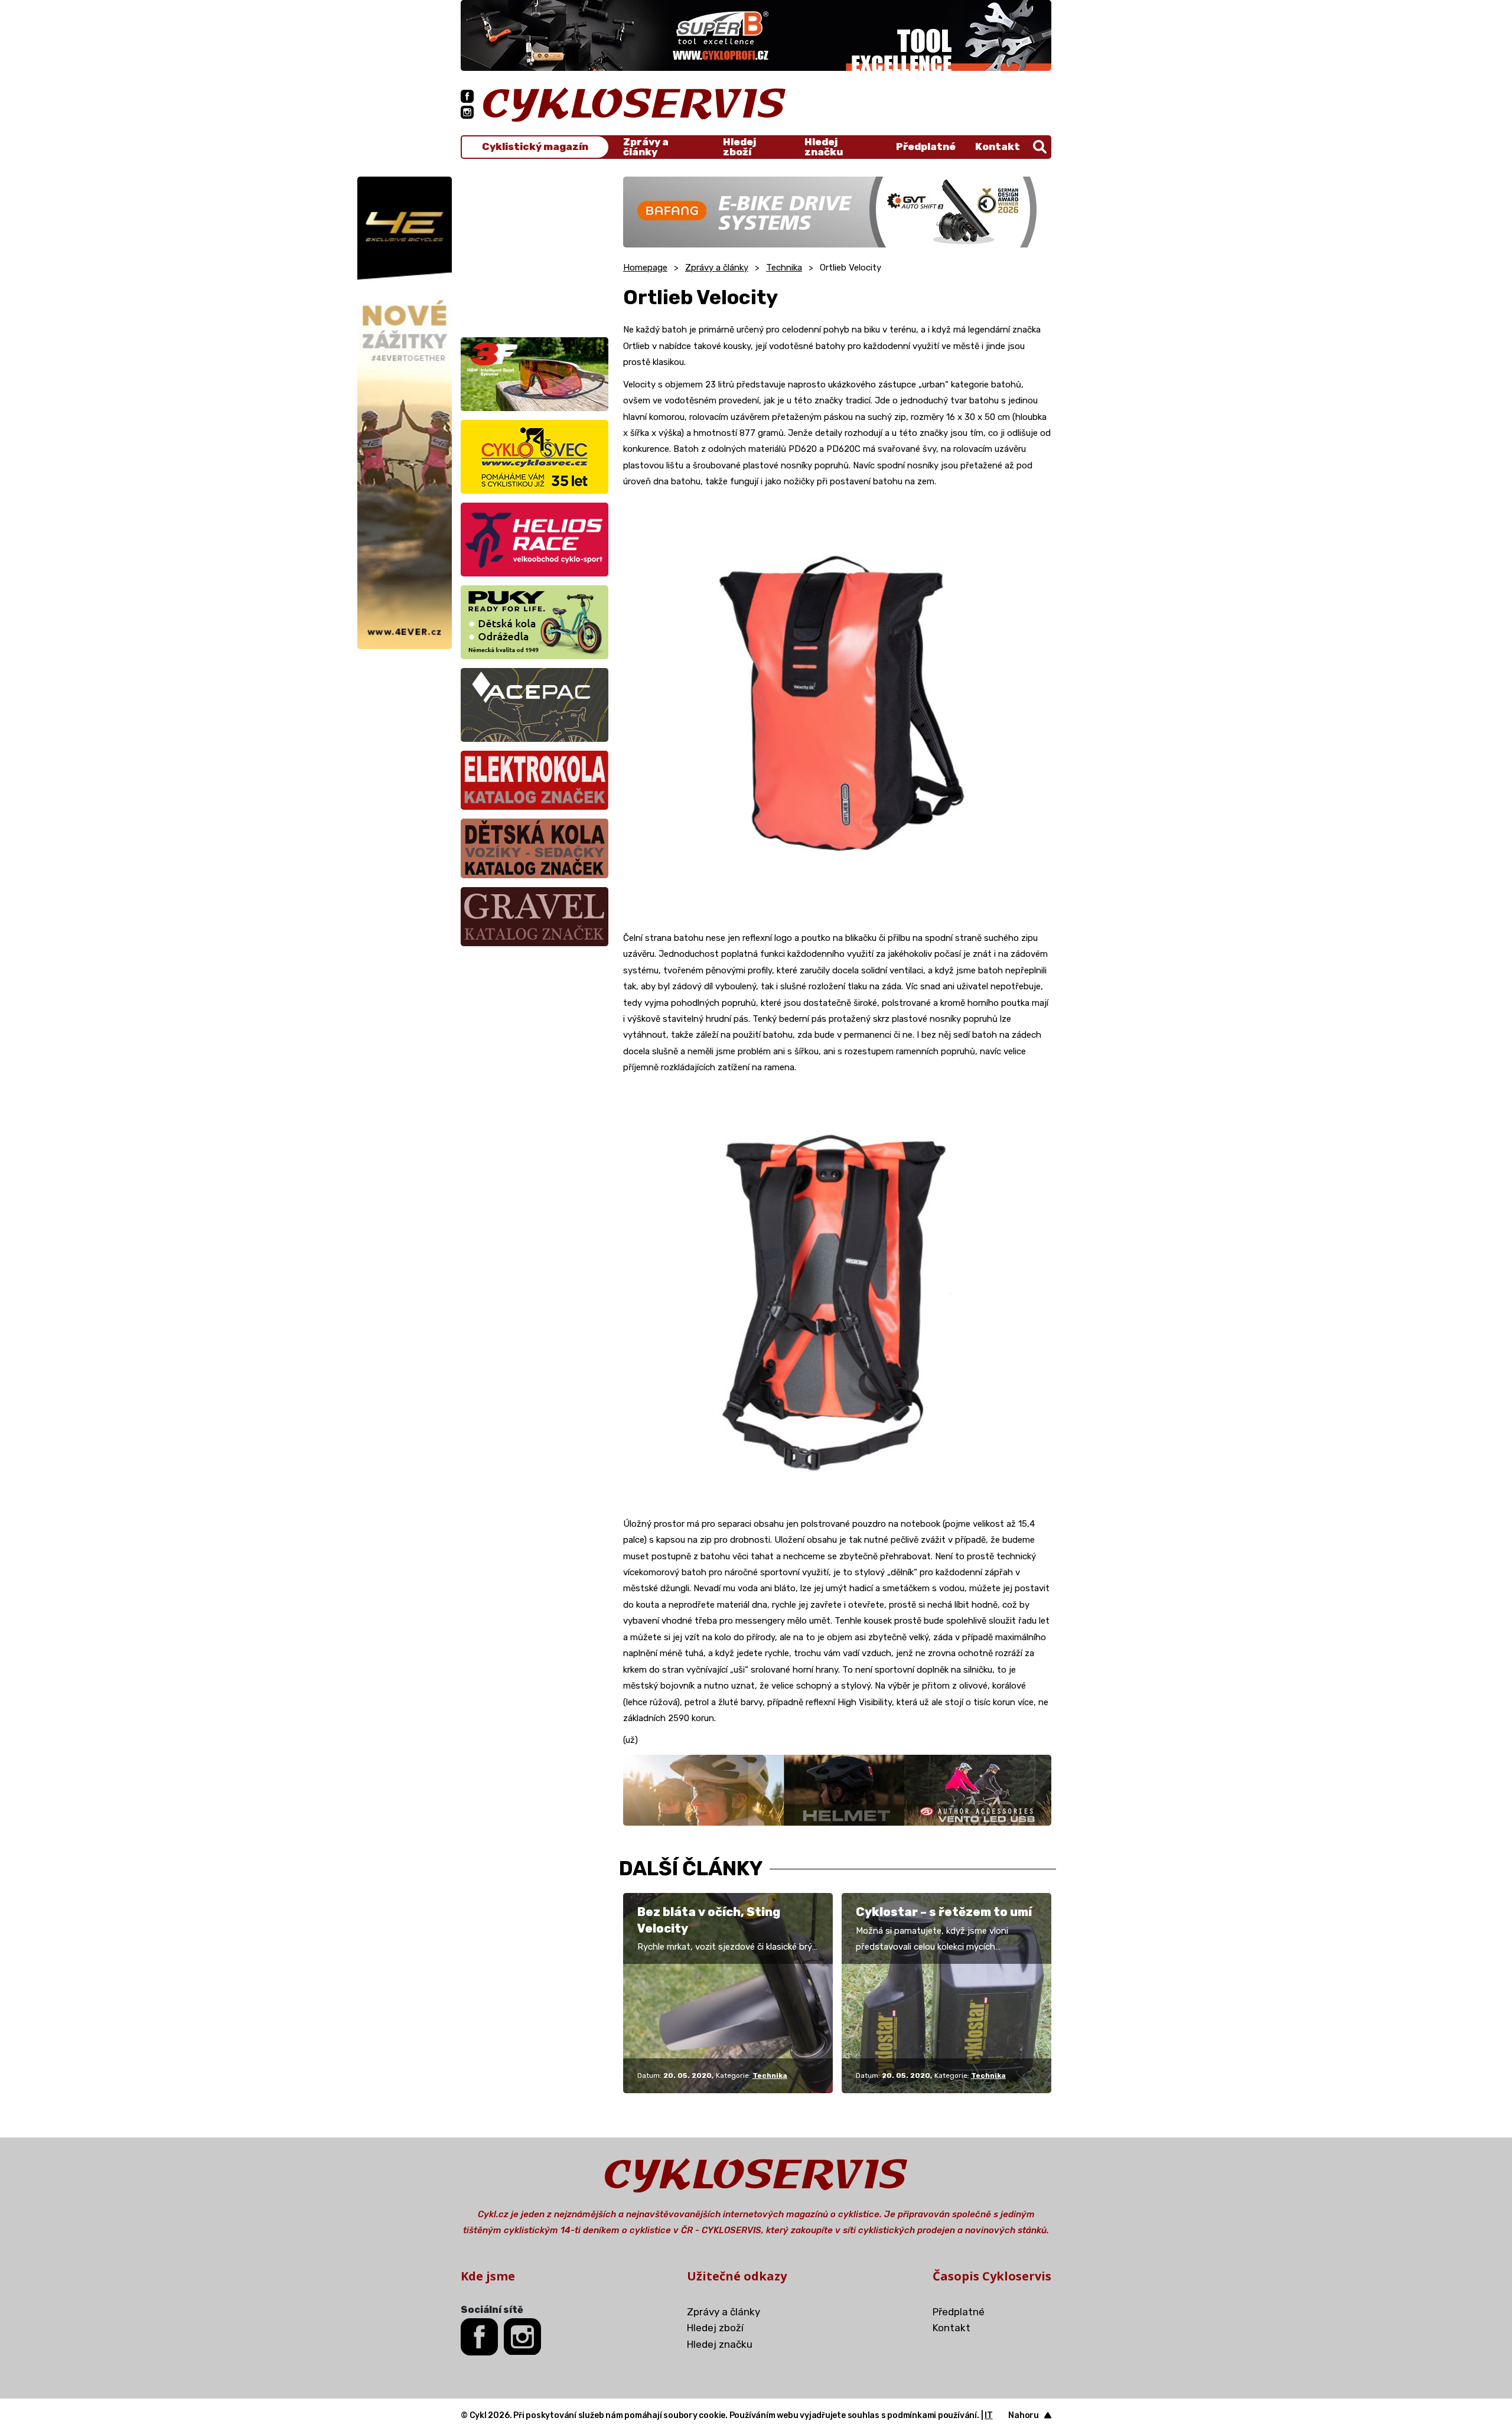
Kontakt (998, 146)
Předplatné (926, 146)
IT (989, 2415)
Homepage (645, 268)
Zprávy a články (646, 147)
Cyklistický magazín (535, 147)
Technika (784, 268)
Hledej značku (824, 147)
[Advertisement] (535, 250)
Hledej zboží (739, 147)
